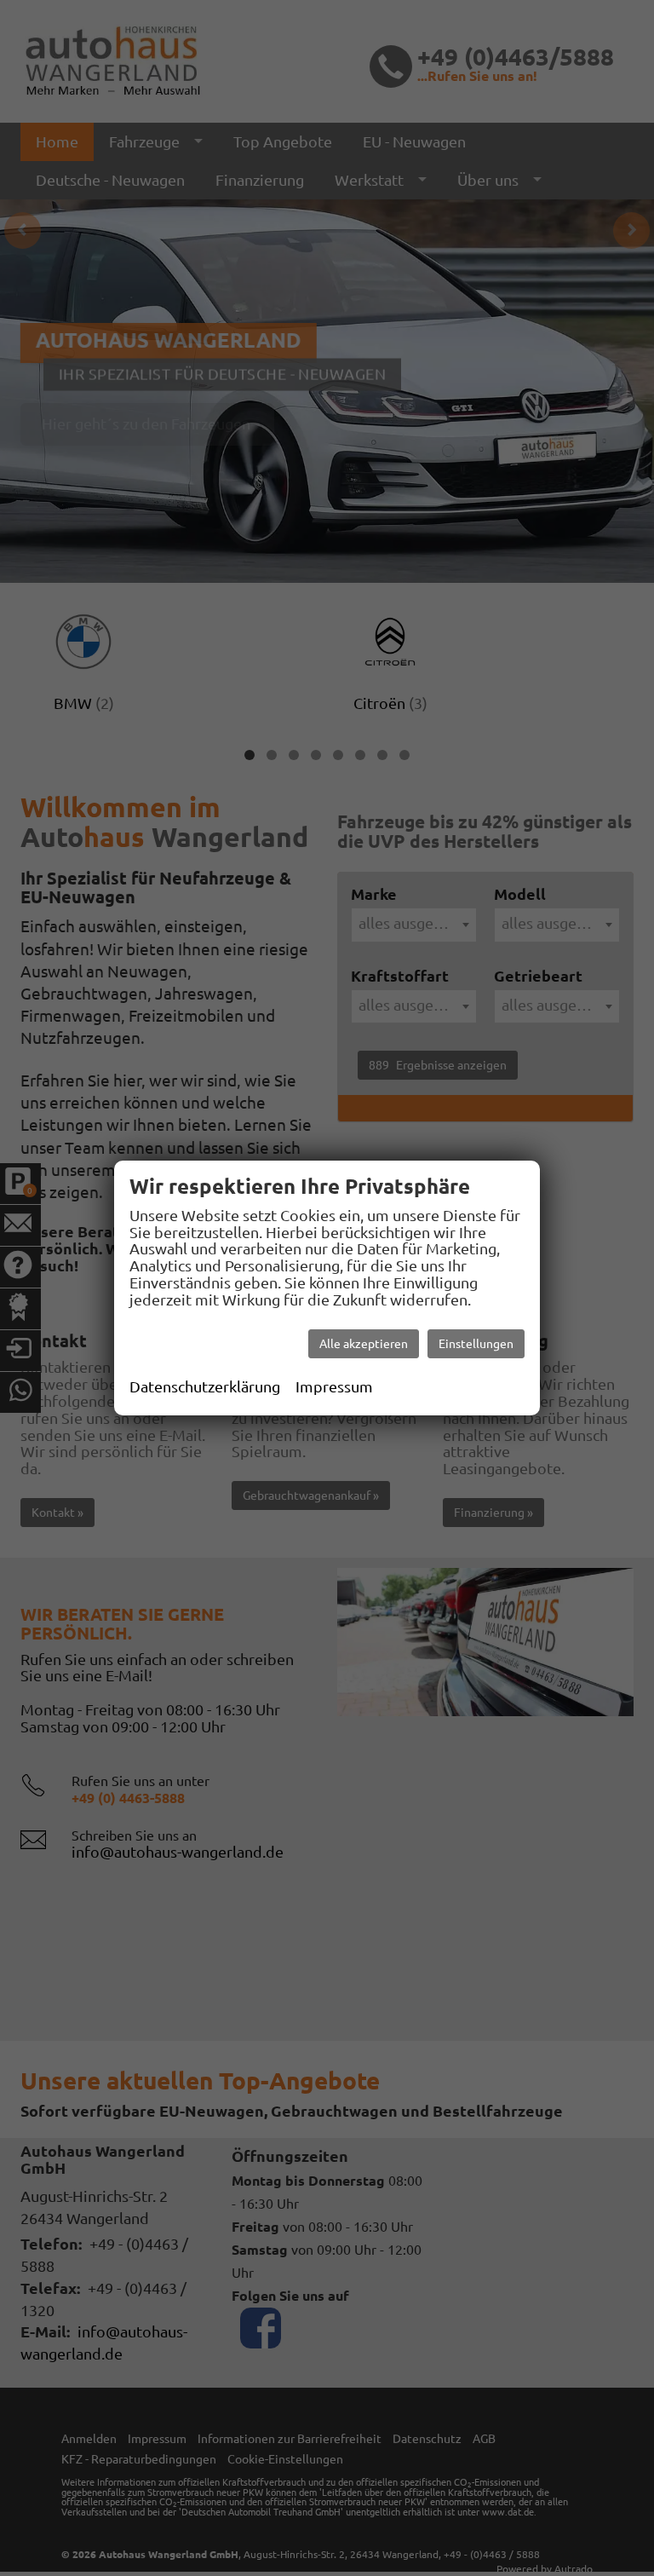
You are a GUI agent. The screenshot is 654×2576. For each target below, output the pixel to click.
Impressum (334, 1386)
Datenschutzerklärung (205, 1386)
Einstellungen (476, 1344)
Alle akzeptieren (364, 1344)
